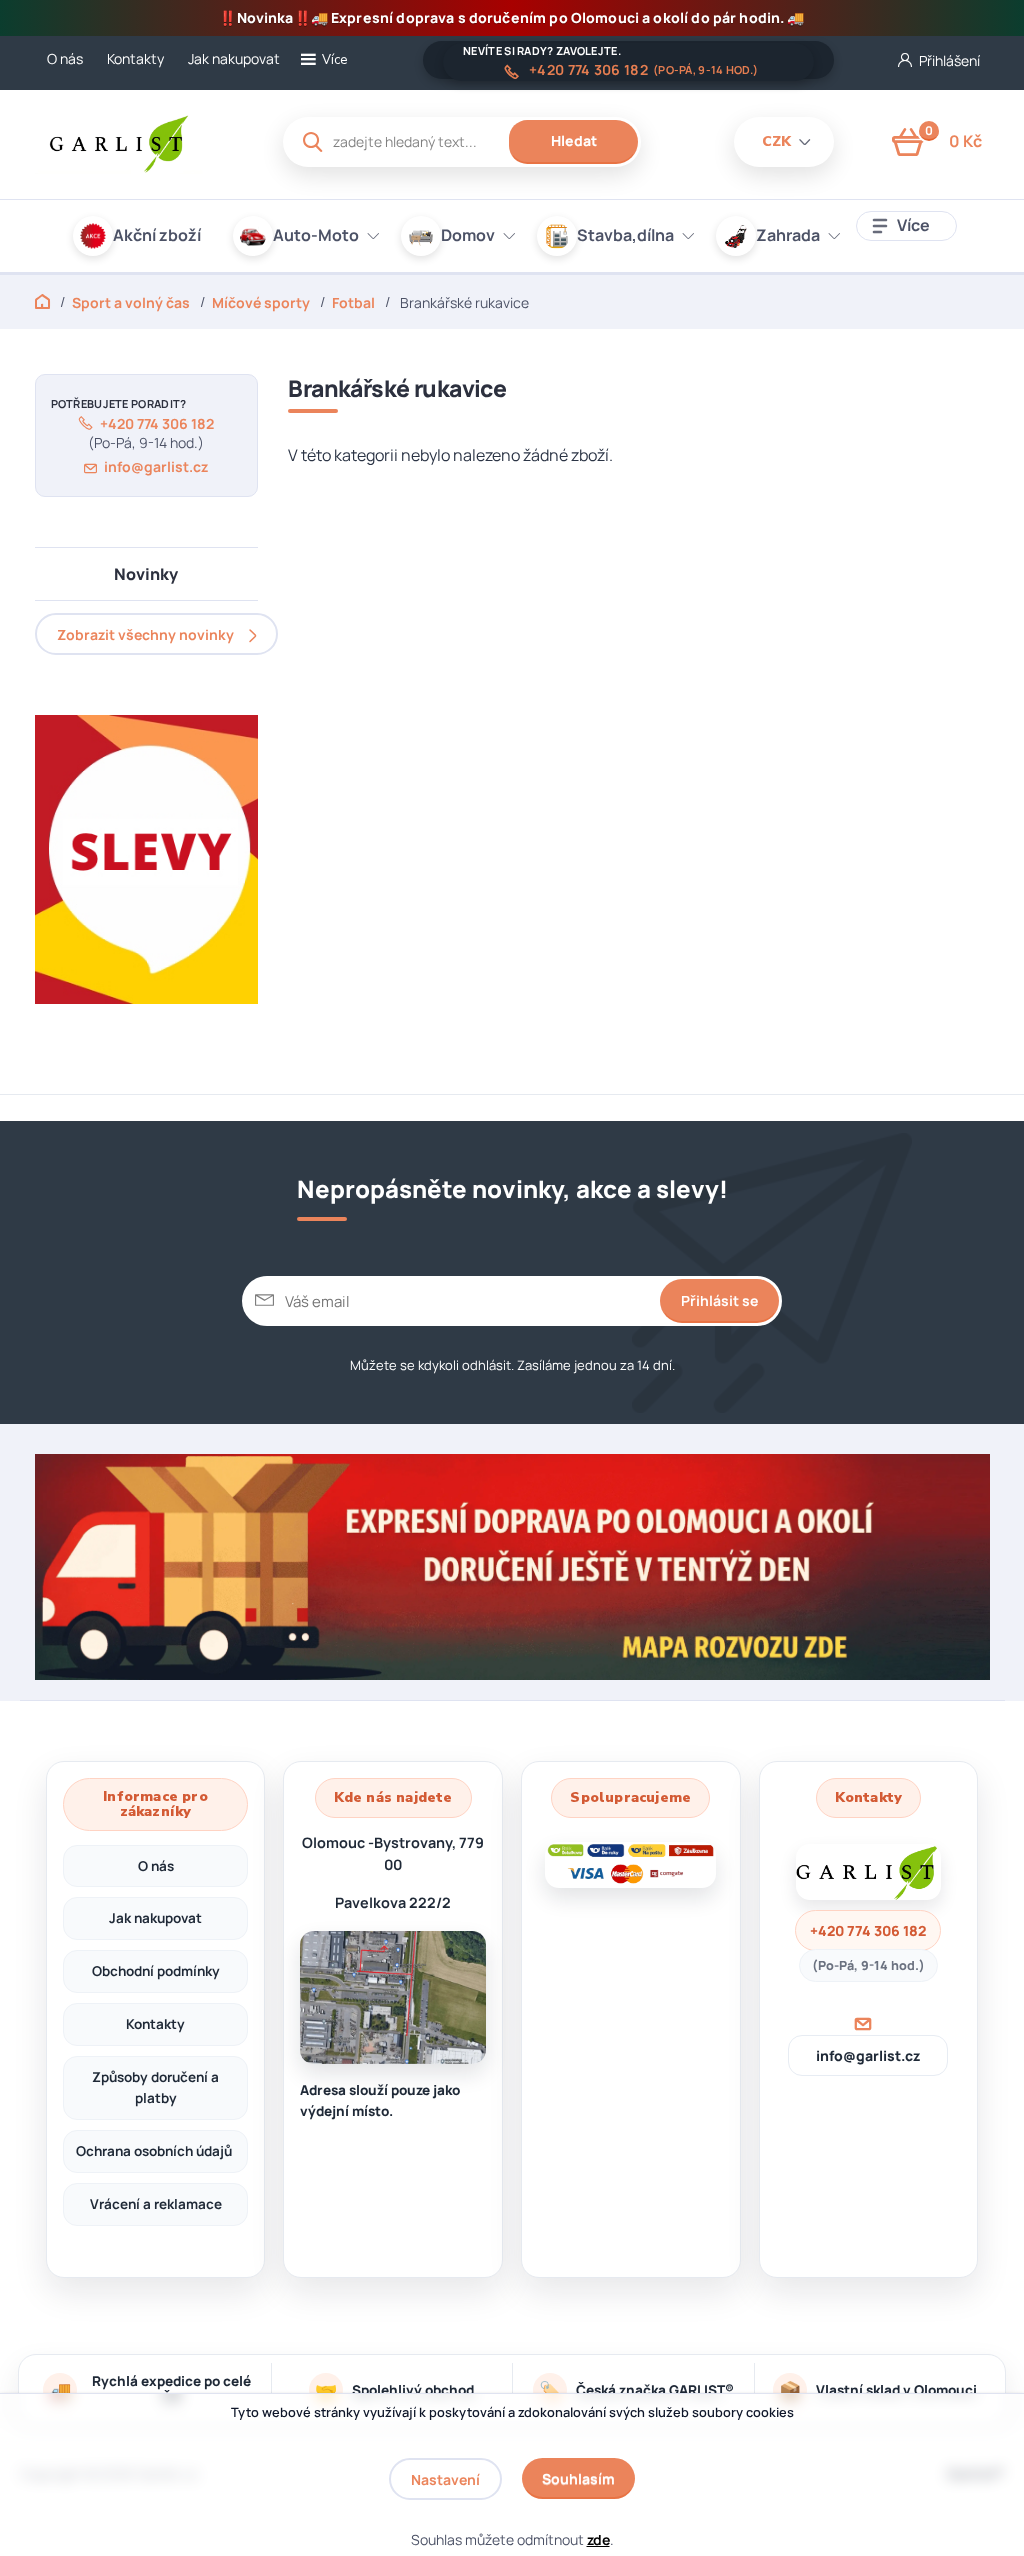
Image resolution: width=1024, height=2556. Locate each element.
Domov (468, 235)
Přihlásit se (719, 1300)
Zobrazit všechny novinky (145, 634)
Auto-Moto (316, 235)
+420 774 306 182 (588, 70)
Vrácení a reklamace (156, 2204)
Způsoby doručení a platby (155, 2087)
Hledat (574, 140)
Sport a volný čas (131, 302)
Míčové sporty (261, 302)
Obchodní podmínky (156, 1971)
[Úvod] (141, 142)
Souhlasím (578, 2478)
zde (598, 2539)
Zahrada (788, 235)
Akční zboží (157, 235)
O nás (65, 58)
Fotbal (353, 302)
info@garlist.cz (156, 466)
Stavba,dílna (625, 235)
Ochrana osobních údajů (155, 2151)
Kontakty (135, 58)
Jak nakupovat (234, 58)
